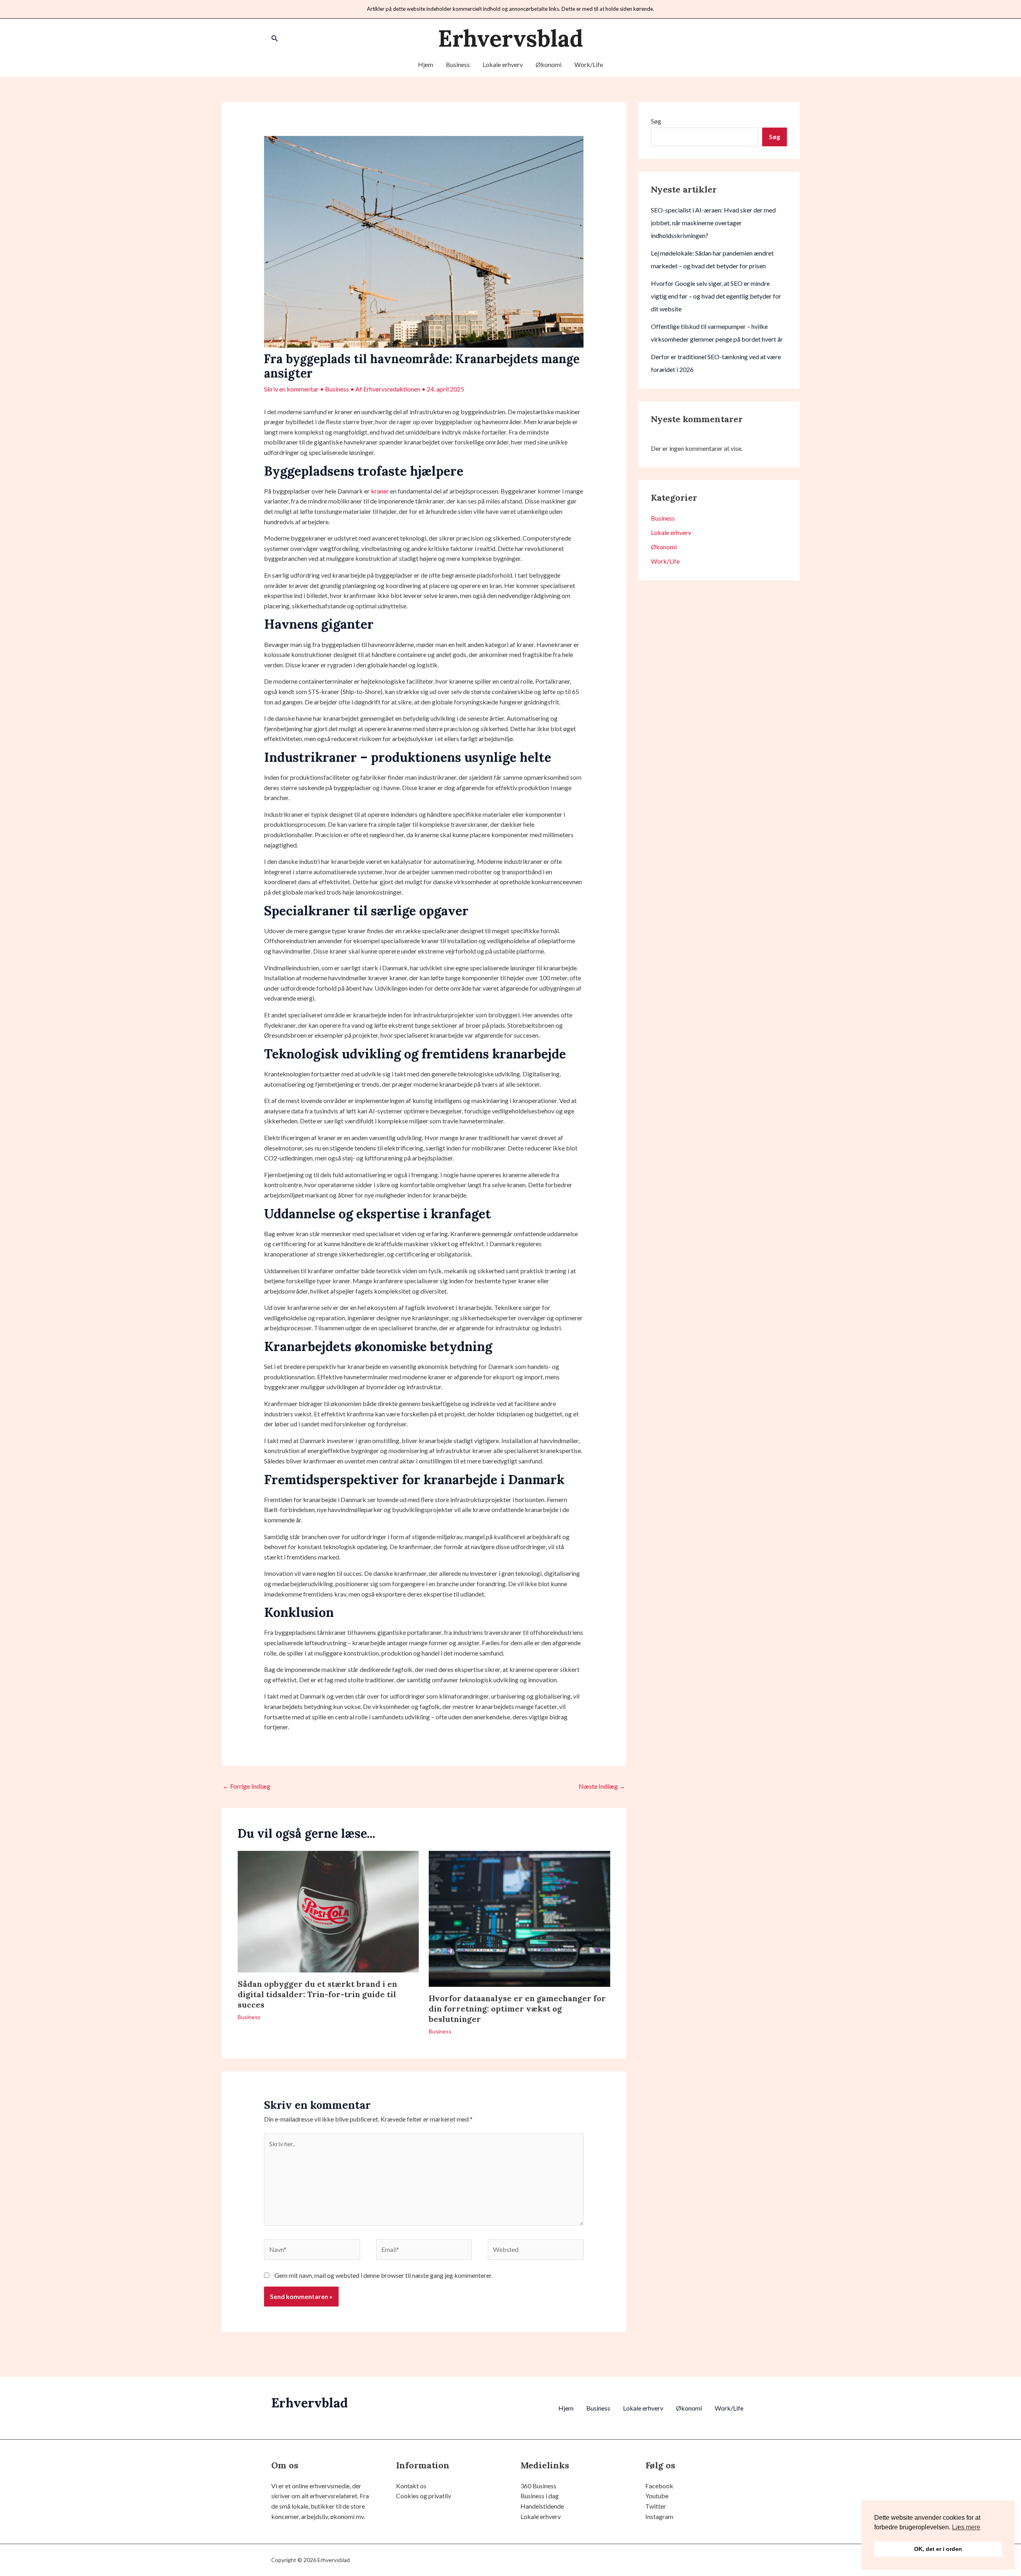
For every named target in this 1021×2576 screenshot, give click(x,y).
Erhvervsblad (510, 38)
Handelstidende (542, 2506)
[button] (275, 38)
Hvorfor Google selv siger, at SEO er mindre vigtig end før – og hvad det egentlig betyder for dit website (716, 296)
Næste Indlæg (602, 1786)
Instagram (659, 2516)
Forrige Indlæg (246, 1786)
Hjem (426, 64)
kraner (380, 491)
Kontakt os (411, 2486)
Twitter (656, 2506)
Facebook (659, 2486)
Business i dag (540, 2496)
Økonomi (549, 64)
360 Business (538, 2486)
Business (458, 64)
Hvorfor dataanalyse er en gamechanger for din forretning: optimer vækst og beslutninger (517, 2009)
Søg (656, 121)
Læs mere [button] (966, 2527)
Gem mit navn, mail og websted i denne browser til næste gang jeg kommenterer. (383, 2275)
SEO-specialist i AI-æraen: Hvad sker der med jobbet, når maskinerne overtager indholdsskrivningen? (713, 223)
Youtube (657, 2496)
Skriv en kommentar (291, 389)
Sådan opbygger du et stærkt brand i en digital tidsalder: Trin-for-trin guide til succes (317, 1994)
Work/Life (589, 64)
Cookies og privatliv (424, 2496)
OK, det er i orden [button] (938, 2549)
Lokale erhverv (503, 64)
